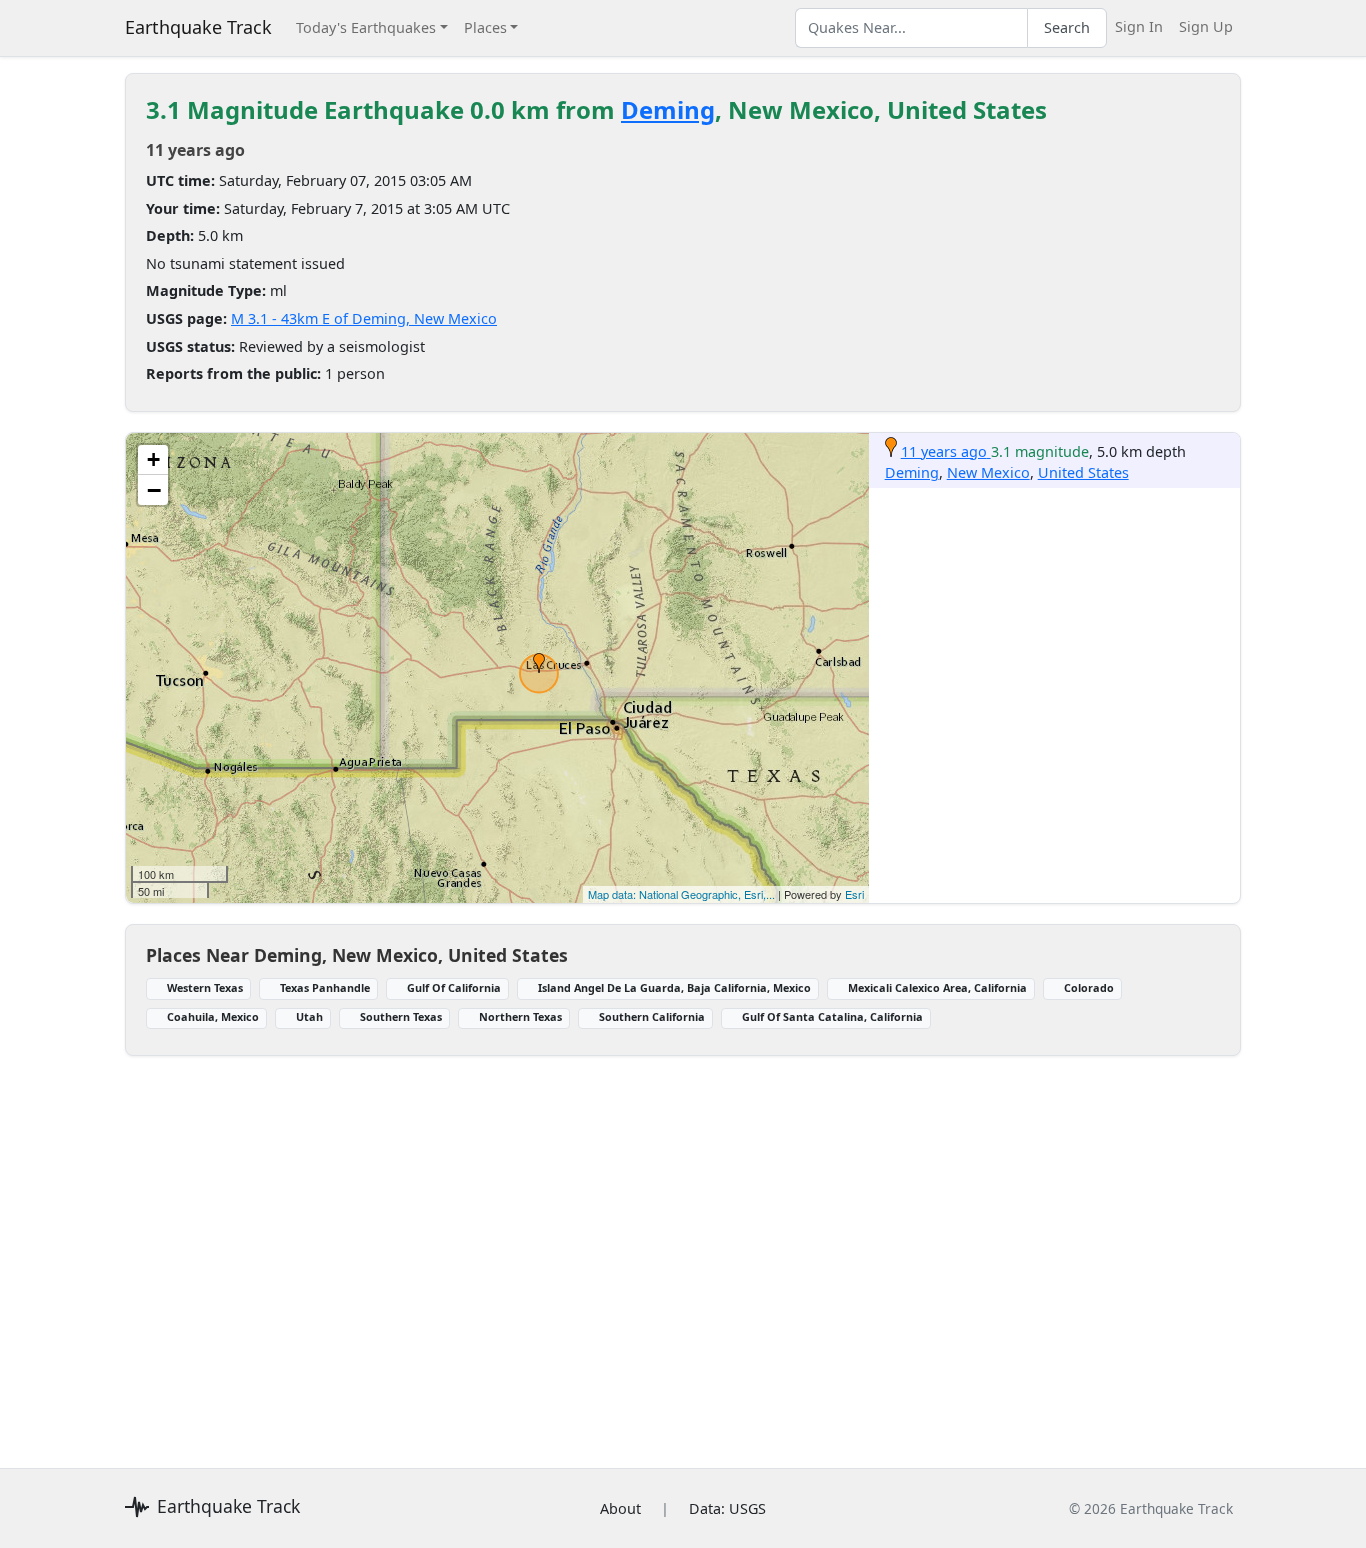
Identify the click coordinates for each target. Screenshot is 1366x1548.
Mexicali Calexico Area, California (937, 987)
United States (1083, 472)
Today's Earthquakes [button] (366, 27)
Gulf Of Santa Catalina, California (832, 1016)
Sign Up (1206, 26)
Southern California (652, 1016)
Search (1067, 27)
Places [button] (485, 27)
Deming (668, 109)
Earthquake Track (198, 27)
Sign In (1139, 26)
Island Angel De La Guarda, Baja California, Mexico (674, 987)
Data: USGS (727, 1508)
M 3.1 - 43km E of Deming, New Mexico (364, 318)
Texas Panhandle (325, 987)
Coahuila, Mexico (213, 1016)
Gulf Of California (454, 987)
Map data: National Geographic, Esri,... (681, 894)
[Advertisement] (683, 1250)
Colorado (1089, 987)
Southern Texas (401, 1016)
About (620, 1508)
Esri (854, 894)
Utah (309, 1016)
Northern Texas (520, 1016)
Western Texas (205, 987)
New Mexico (988, 472)
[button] (539, 663)
